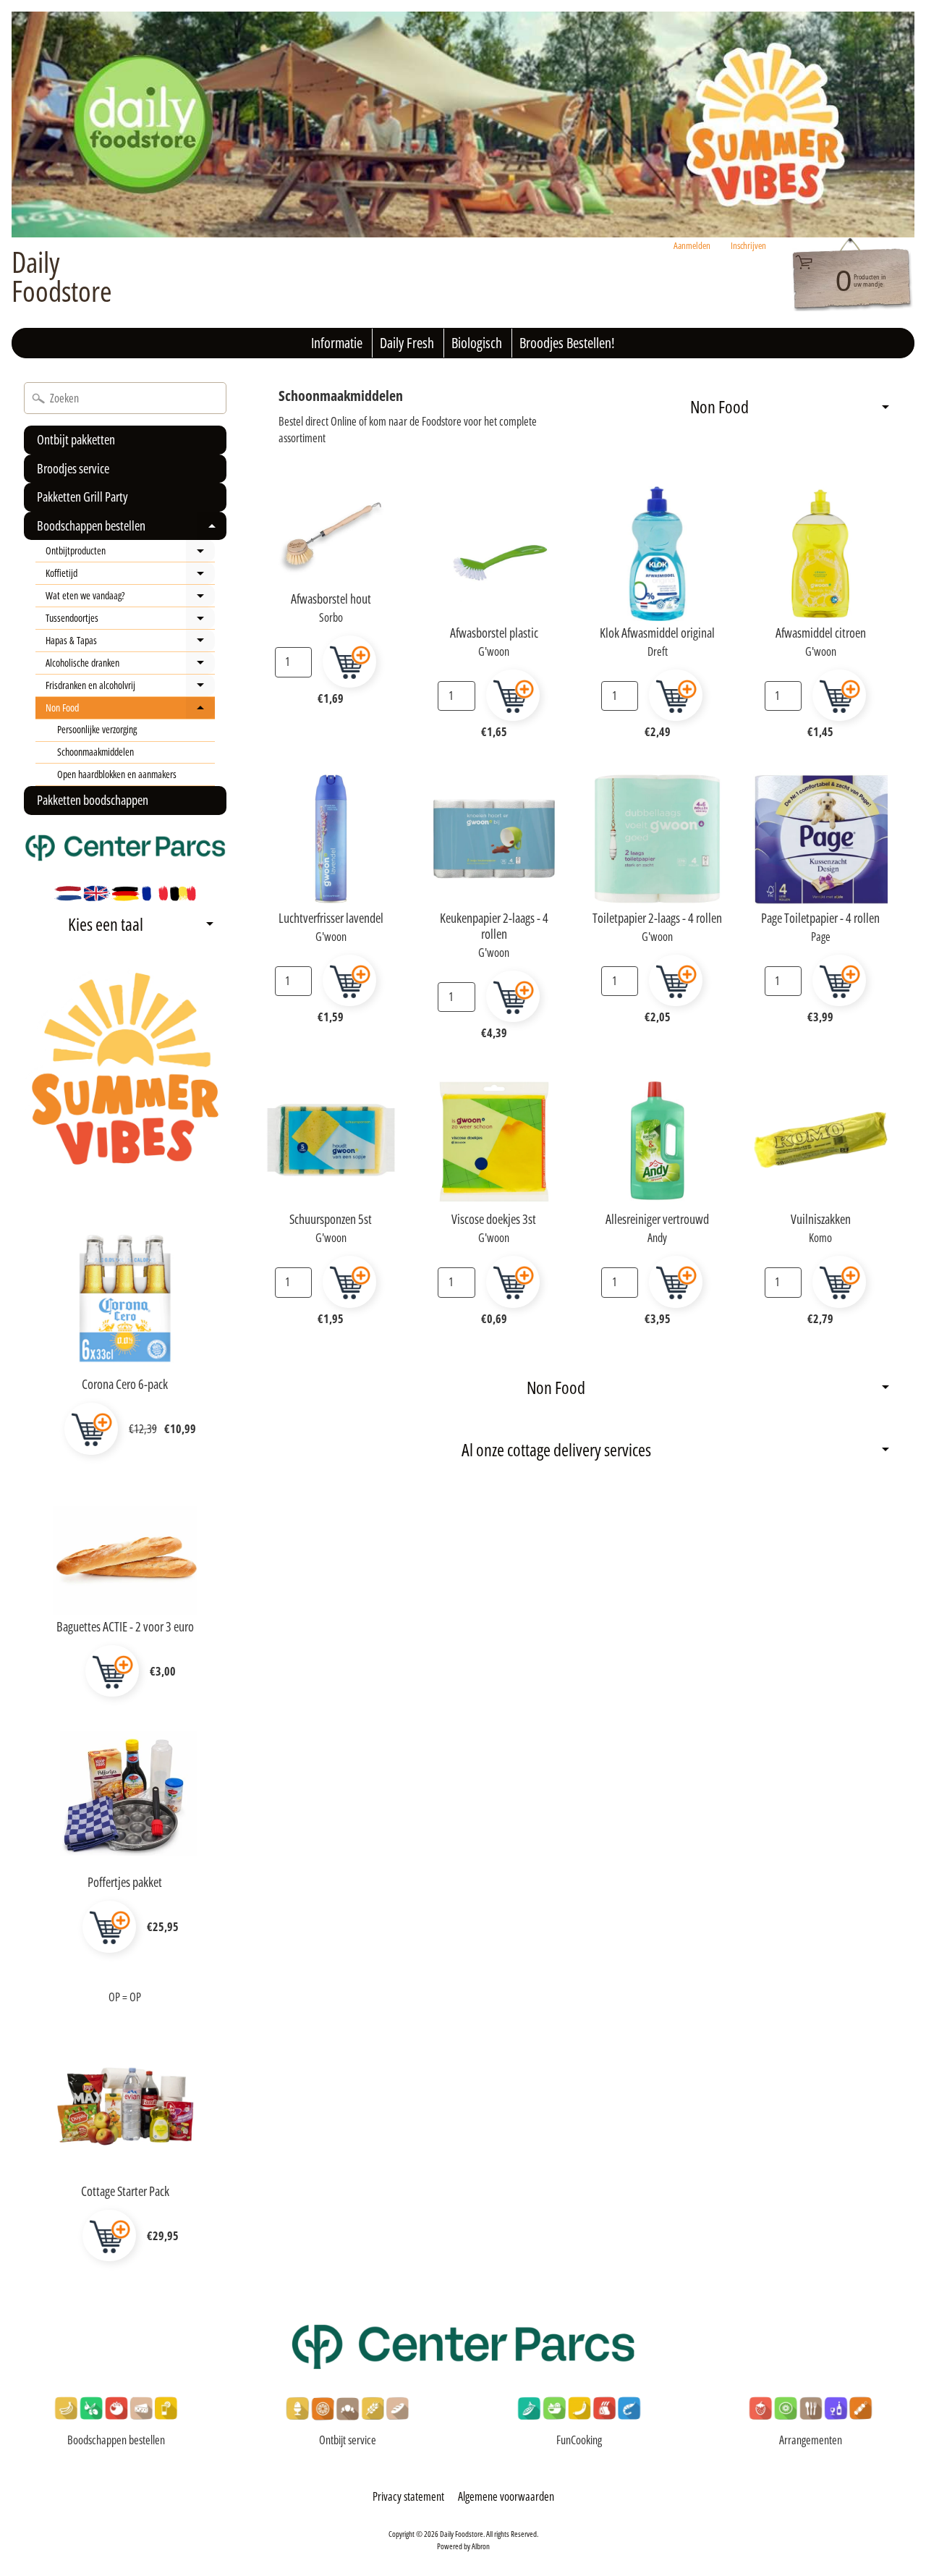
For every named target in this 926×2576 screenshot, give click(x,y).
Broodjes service (73, 468)
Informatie (337, 343)
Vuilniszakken (821, 1219)
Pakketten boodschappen (93, 800)
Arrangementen (811, 2440)
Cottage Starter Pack (125, 2191)
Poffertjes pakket (125, 1882)
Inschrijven (748, 246)
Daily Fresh (407, 343)
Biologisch (477, 343)
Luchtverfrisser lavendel (331, 918)
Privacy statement (408, 2496)
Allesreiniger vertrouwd (657, 1219)
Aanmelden (692, 246)
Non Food (130, 710)
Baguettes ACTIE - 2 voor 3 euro (125, 1626)
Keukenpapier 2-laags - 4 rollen (494, 926)
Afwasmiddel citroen (821, 633)
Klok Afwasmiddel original (657, 633)
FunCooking (579, 2440)
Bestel (91, 1429)
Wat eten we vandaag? (130, 598)
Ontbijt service (348, 2440)
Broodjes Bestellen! (567, 343)
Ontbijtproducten (130, 553)
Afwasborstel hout (331, 599)
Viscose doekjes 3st (494, 1219)
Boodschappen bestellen (130, 529)
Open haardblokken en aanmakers (117, 774)
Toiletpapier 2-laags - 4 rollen (657, 918)
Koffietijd (130, 575)
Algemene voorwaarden (506, 2496)
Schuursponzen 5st (331, 1219)
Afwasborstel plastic (494, 633)
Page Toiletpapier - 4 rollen (820, 918)
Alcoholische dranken (130, 665)
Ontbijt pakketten (76, 439)
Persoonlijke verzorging (97, 729)
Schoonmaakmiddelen (95, 752)
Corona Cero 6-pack (125, 1384)
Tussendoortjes (130, 620)
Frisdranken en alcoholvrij (130, 688)
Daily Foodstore (62, 276)
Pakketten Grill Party (82, 497)
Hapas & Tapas (130, 643)
